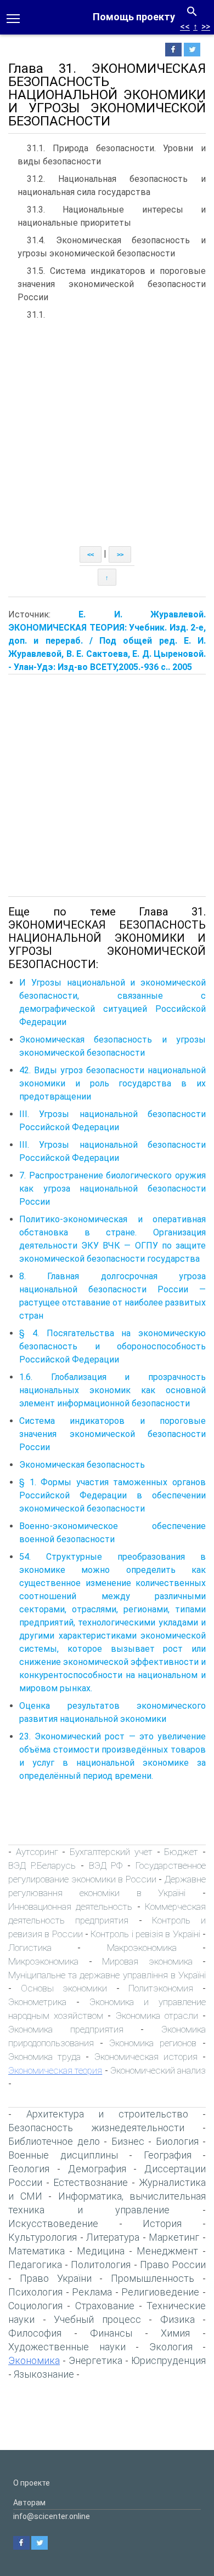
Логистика (30, 1948)
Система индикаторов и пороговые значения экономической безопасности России (112, 1434)
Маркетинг (174, 2237)
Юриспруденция (168, 2360)
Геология (29, 2169)
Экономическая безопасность (82, 1465)
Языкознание (44, 2374)
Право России (173, 2265)
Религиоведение (160, 2292)
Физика (178, 2319)
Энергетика (95, 2360)
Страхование (105, 2306)
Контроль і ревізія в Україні (145, 1934)
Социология (35, 2306)
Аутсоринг (37, 1852)
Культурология (43, 2237)
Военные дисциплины (63, 2155)
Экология (171, 2347)
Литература (113, 2237)
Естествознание (91, 2182)
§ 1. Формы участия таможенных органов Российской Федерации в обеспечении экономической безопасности (112, 1495)
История (162, 2223)
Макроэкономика (142, 1948)
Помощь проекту (134, 17)
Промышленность (153, 2278)
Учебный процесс (97, 2319)
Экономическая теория (55, 2070)
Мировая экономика (147, 1961)
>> (206, 27)
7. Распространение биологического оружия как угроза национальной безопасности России (112, 1189)
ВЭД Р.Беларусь (42, 1865)
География (168, 2155)
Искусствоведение (53, 2223)
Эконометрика (37, 2002)
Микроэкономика (43, 1961)
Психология (35, 2292)
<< (185, 27)
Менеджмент (167, 2251)
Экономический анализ (158, 2070)
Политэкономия (161, 1988)
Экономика (34, 2360)
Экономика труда (44, 2057)
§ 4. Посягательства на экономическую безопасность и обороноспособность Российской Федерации (112, 1346)
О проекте (32, 2483)
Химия (175, 2333)
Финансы (111, 2333)
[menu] (13, 18)
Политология (101, 2265)
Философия (35, 2333)
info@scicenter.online (52, 2516)
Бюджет (181, 1852)
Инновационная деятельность (70, 1907)
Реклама (92, 2292)
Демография (97, 2169)
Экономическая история (146, 2057)
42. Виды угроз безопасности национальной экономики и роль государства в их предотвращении (112, 1083)
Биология (177, 2141)
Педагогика (35, 2265)
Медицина (101, 2251)
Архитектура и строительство (107, 2114)
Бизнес (128, 2141)
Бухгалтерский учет (111, 1852)
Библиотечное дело (54, 2141)
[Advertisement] (107, 434)
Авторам (29, 2503)
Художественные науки (67, 2347)
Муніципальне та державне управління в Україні (107, 1975)
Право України (56, 2278)
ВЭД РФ (106, 1865)
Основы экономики (64, 1988)
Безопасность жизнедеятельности (96, 2128)
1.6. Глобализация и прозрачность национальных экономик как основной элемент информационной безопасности (112, 1390)
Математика (36, 2251)
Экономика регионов (153, 2043)
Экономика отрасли (157, 2016)
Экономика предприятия (66, 2029)
